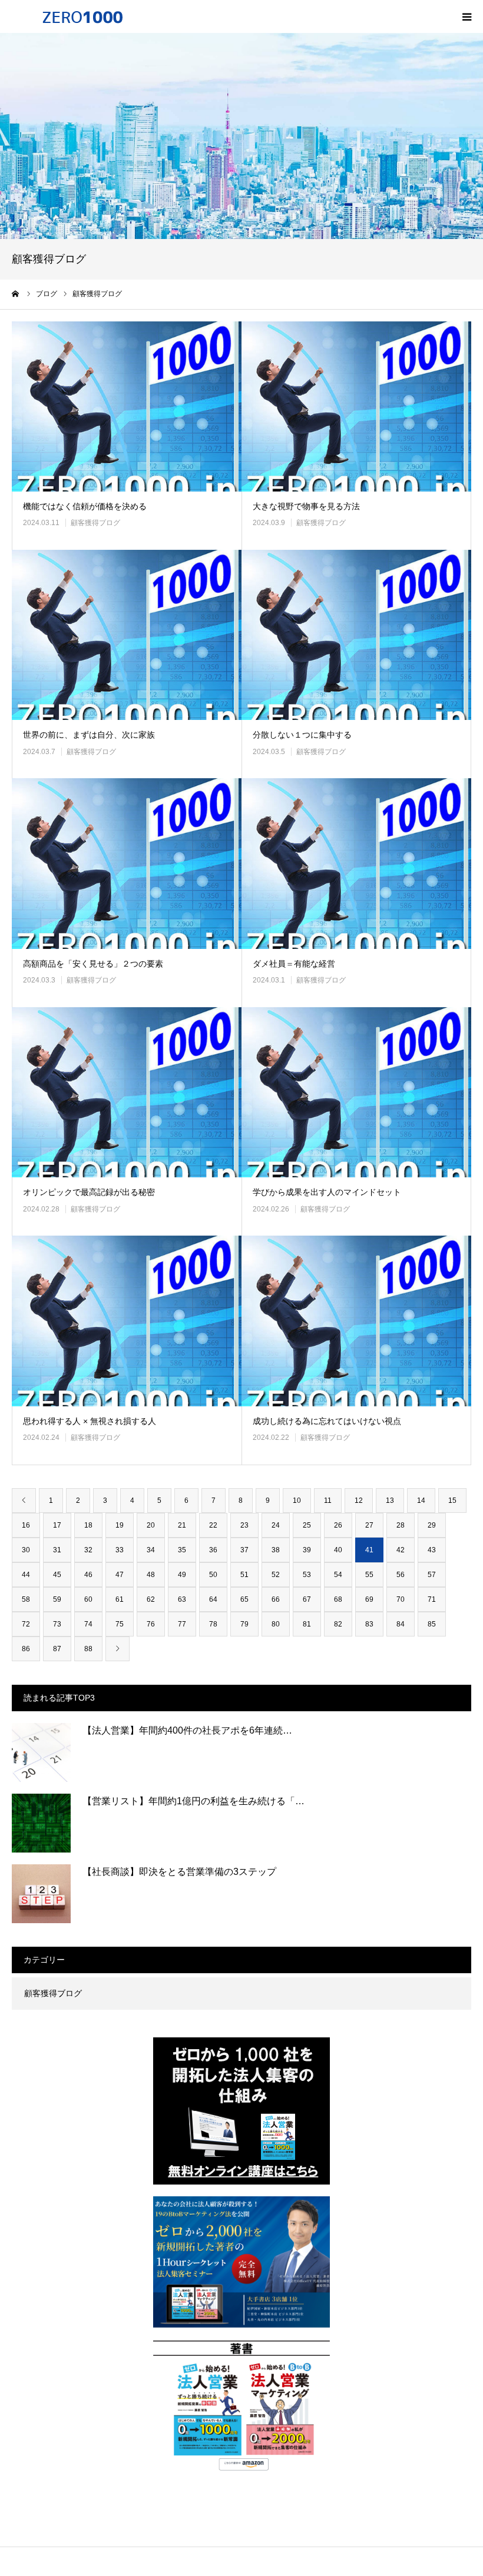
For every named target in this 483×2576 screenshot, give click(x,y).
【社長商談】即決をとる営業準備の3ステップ (179, 1872)
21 (182, 1525)
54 (338, 1575)
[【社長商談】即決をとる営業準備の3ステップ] (41, 1894)
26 (338, 1525)
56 (401, 1575)
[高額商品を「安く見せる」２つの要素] (127, 863)
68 (338, 1599)
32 (88, 1550)
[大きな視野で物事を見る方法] (356, 406)
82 (338, 1624)
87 (57, 1649)
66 (276, 1599)
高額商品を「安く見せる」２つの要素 (93, 964)
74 (88, 1624)
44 (26, 1575)
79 (244, 1624)
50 (213, 1575)
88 (88, 1649)
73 (57, 1624)
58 (26, 1599)
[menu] (467, 16)
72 (26, 1624)
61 (120, 1599)
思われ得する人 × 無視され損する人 (90, 1421)
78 (213, 1624)
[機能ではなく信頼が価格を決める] (127, 406)
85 (432, 1624)
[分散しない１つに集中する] (356, 635)
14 (421, 1501)
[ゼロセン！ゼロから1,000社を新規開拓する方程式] (82, 16)
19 (120, 1525)
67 (307, 1599)
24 (276, 1525)
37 (244, 1550)
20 (151, 1525)
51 (244, 1575)
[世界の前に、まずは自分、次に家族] (127, 635)
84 (401, 1624)
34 (151, 1550)
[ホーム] (16, 294)
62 (151, 1599)
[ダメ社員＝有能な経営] (356, 863)
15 (452, 1501)
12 (359, 1501)
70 (401, 1599)
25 (307, 1525)
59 (57, 1599)
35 (182, 1550)
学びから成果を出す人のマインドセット (327, 1192)
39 (307, 1550)
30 (26, 1550)
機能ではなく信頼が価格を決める (85, 506)
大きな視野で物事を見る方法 (306, 506)
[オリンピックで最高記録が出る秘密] (127, 1092)
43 (432, 1550)
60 (88, 1599)
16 (26, 1525)
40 (338, 1550)
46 (88, 1575)
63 (182, 1599)
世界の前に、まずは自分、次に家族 (89, 735)
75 (120, 1624)
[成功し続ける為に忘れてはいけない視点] (356, 1321)
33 (120, 1550)
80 (276, 1624)
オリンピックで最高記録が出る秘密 (89, 1192)
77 (182, 1624)
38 (276, 1550)
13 (390, 1501)
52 (276, 1575)
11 (328, 1501)
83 (369, 1624)
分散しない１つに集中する (302, 735)
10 (297, 1501)
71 (432, 1599)
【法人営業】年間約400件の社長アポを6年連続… (187, 1730)
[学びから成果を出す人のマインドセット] (356, 1092)
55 (369, 1575)
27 (369, 1525)
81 (307, 1624)
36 (213, 1550)
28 (401, 1525)
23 (244, 1525)
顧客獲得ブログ (95, 523)
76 (151, 1624)
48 (151, 1575)
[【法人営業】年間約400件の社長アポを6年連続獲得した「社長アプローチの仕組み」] (41, 1752)
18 (88, 1525)
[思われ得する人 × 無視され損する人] (127, 1321)
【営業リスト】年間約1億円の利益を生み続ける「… (193, 1801)
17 (57, 1525)
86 (26, 1649)
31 (57, 1550)
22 (213, 1525)
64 (213, 1599)
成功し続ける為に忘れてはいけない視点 (327, 1421)
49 (182, 1575)
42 (401, 1550)
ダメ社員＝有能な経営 (294, 964)
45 (57, 1575)
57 (432, 1575)
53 (307, 1575)
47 (120, 1575)
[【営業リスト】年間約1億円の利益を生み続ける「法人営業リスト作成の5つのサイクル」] (41, 1823)
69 (369, 1599)
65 (244, 1599)
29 (432, 1525)
